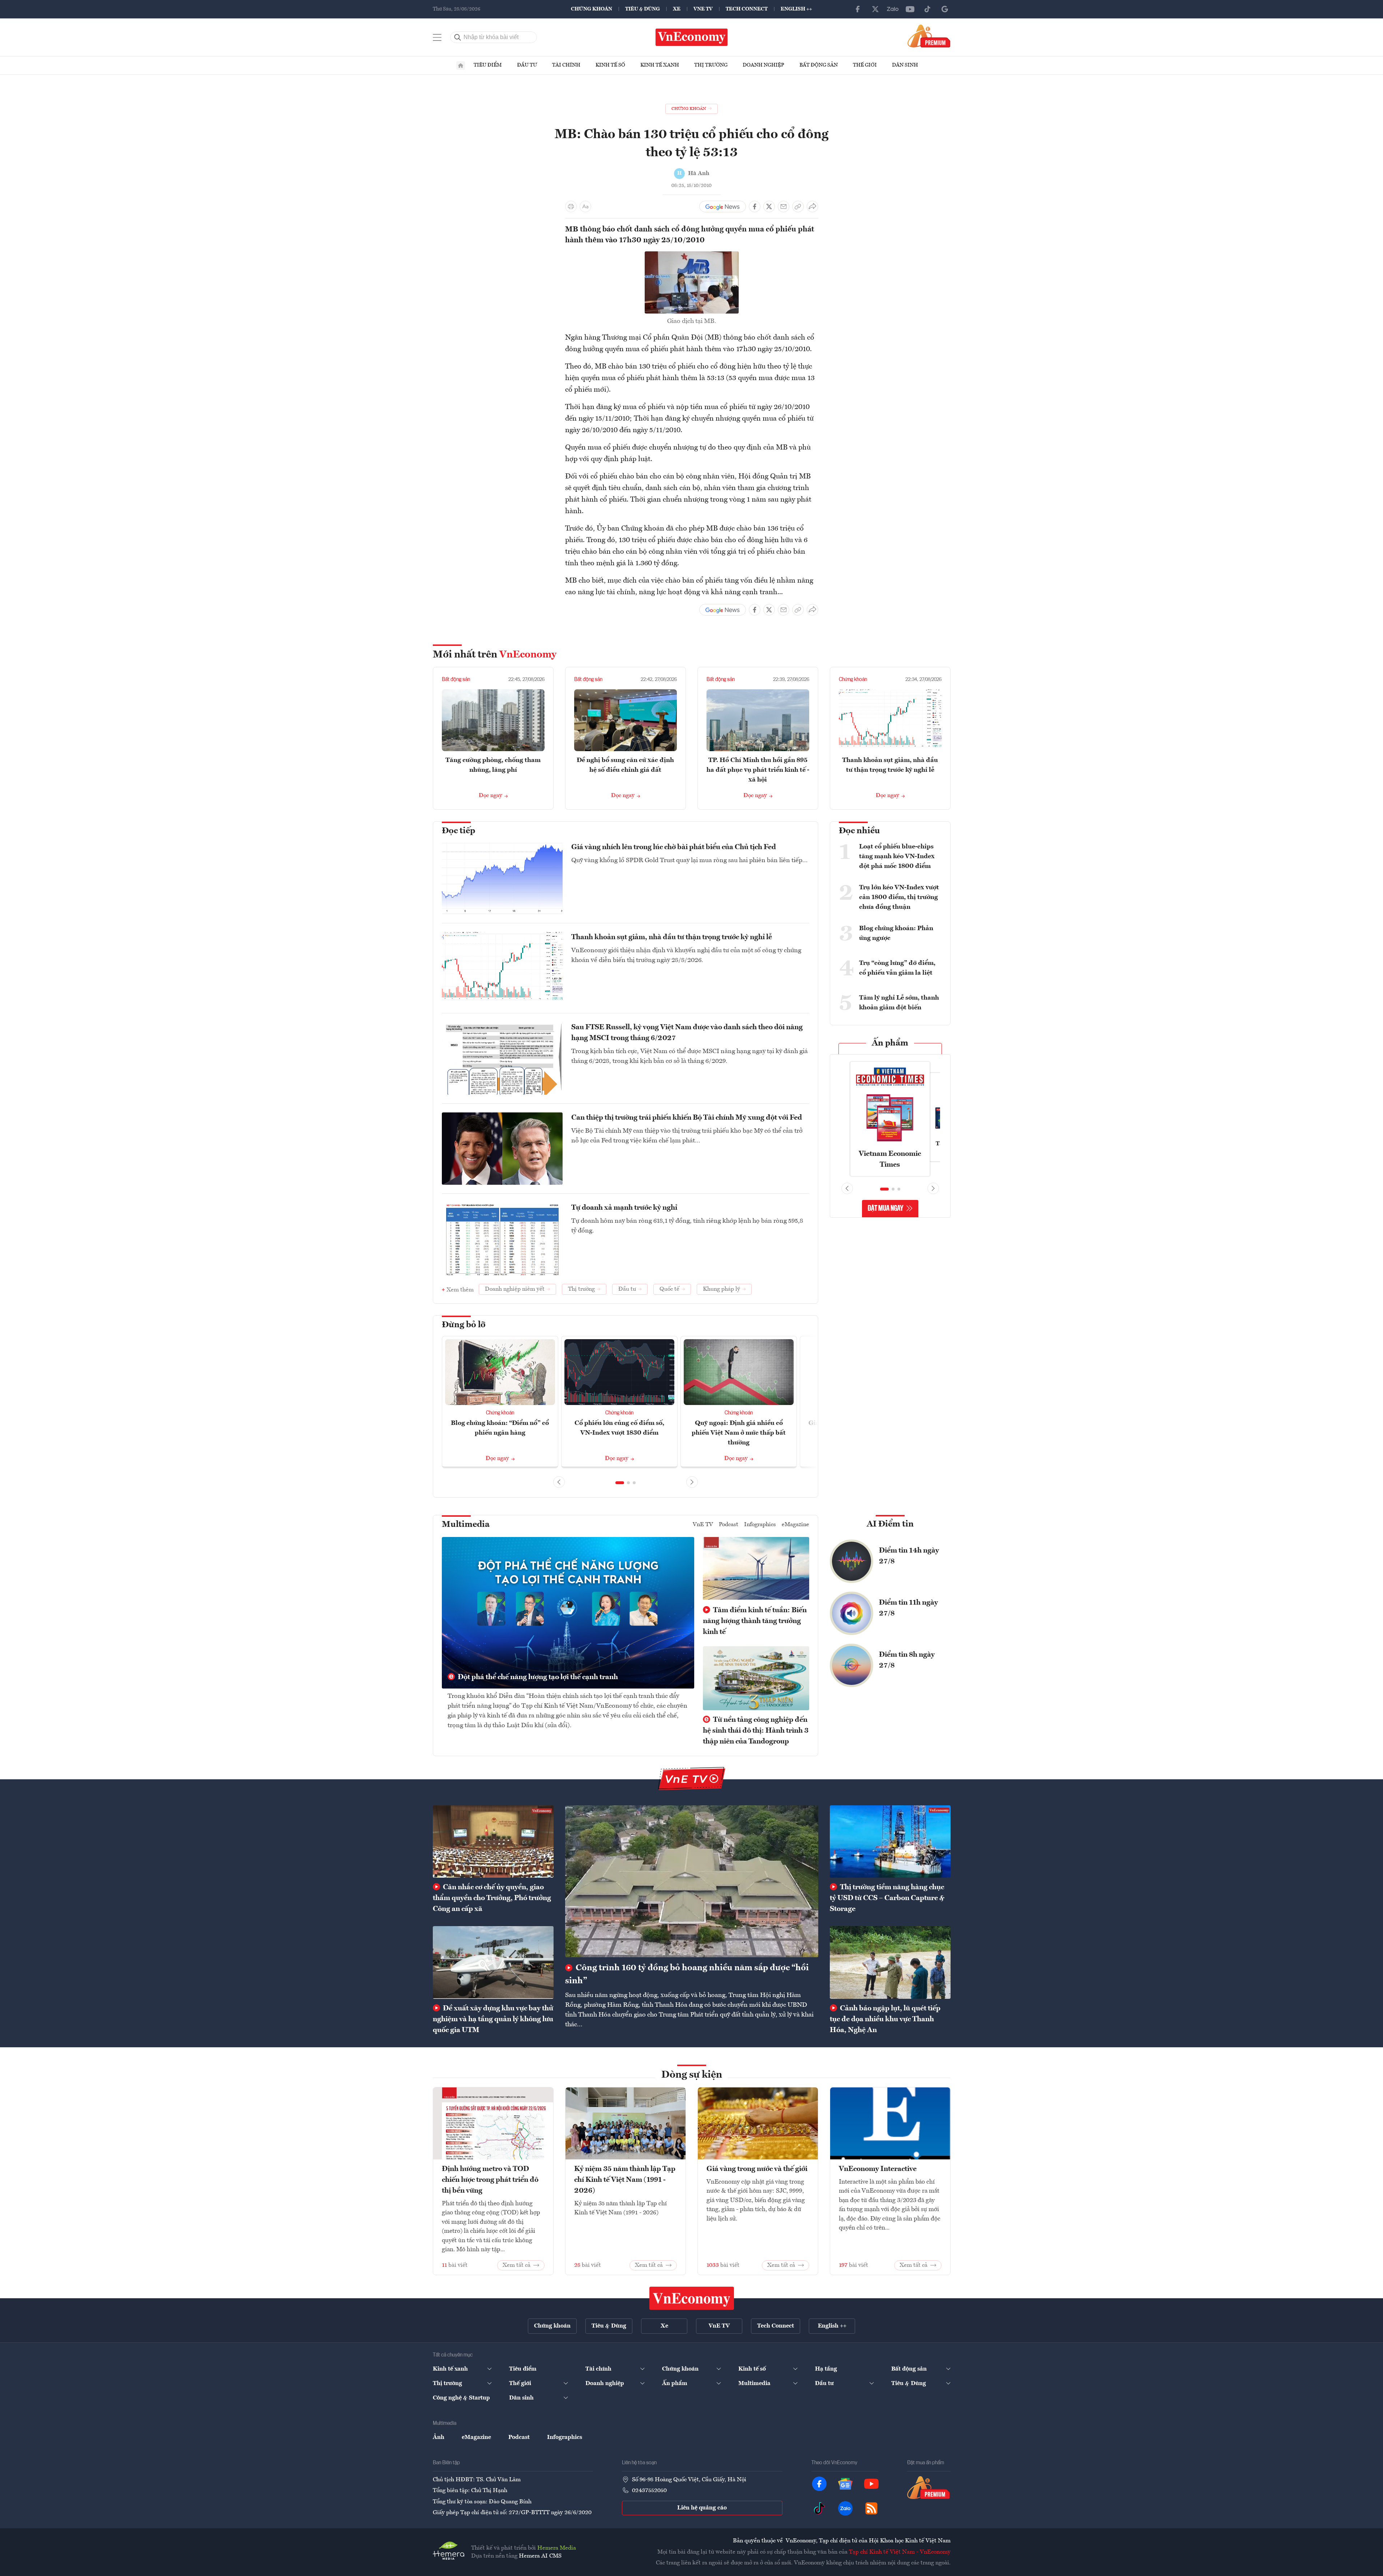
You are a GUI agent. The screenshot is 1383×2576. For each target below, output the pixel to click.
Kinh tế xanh (660, 65)
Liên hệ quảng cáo (702, 2508)
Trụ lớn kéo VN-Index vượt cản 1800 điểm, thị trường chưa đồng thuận (899, 897)
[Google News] (945, 9)
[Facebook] (858, 9)
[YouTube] (910, 9)
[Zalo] (893, 9)
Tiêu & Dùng (643, 9)
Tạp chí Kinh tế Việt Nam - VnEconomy (900, 2552)
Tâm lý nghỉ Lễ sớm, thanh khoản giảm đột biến (899, 1003)
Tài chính (566, 65)
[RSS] (871, 2508)
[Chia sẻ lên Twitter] (769, 206)
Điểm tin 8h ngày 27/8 (907, 1660)
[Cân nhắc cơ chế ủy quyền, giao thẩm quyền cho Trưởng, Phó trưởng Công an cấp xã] (493, 1841)
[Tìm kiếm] (458, 37)
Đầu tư (527, 65)
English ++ (796, 9)
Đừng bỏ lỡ (464, 1325)
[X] (875, 9)
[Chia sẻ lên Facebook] (755, 206)
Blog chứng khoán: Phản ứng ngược (896, 933)
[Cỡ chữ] (585, 206)
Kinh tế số (610, 65)
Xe (677, 9)
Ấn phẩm (890, 1043)
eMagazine (795, 1525)
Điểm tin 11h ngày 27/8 (908, 1608)
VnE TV (703, 9)
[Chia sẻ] (812, 206)
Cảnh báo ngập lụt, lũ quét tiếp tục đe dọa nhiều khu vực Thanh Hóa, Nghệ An (885, 2019)
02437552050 (649, 2491)
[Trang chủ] (461, 65)
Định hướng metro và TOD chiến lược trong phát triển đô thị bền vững (490, 2180)
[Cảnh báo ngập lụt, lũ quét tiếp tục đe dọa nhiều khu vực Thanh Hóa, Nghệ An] (890, 1962)
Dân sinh (905, 65)
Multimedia (466, 1525)
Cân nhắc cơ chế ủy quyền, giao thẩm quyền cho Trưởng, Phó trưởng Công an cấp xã (492, 1898)
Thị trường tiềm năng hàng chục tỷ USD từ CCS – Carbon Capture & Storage (887, 1898)
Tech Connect (747, 9)
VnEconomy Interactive (878, 2169)
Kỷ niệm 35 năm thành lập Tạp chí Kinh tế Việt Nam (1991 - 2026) (625, 2180)
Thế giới (865, 65)
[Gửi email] (784, 206)
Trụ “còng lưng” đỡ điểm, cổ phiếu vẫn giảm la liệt (897, 968)
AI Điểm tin (890, 1524)
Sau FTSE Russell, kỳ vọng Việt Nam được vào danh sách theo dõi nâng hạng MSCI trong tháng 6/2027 (687, 1033)
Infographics (760, 1525)
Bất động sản (819, 65)
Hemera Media (557, 2548)
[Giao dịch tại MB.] (692, 256)
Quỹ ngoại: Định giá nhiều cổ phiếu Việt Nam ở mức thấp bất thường (739, 1433)
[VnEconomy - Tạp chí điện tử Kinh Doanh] (692, 2298)
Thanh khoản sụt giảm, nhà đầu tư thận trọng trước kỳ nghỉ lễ (672, 937)
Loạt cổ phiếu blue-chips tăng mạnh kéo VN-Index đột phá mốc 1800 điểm (897, 856)
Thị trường (711, 65)
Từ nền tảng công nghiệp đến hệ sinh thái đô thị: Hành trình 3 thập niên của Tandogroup (756, 1731)
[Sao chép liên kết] (798, 206)
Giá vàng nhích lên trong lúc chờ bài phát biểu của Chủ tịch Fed (674, 847)
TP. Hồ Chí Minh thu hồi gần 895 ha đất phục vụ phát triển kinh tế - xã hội (758, 770)
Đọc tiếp (458, 831)
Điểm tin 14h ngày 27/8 (909, 1556)
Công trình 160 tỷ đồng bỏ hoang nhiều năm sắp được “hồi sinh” (687, 1975)
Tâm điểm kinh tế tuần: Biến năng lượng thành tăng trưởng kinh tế (755, 1621)
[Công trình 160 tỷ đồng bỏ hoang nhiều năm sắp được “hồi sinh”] (692, 1881)
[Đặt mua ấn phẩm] (929, 36)
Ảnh (439, 2437)
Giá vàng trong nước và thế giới (757, 2169)
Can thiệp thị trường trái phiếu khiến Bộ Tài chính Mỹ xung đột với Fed (687, 1118)
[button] (620, 1483)
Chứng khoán (592, 9)
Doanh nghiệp (763, 65)
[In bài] (571, 206)
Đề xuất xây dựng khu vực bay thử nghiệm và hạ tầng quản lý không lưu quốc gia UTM (493, 2019)
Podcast (729, 1525)
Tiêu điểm (488, 65)
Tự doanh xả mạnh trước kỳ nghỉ (624, 1208)
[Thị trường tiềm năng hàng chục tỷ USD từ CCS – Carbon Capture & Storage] (890, 1841)
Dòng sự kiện (692, 2075)
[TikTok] (927, 9)
